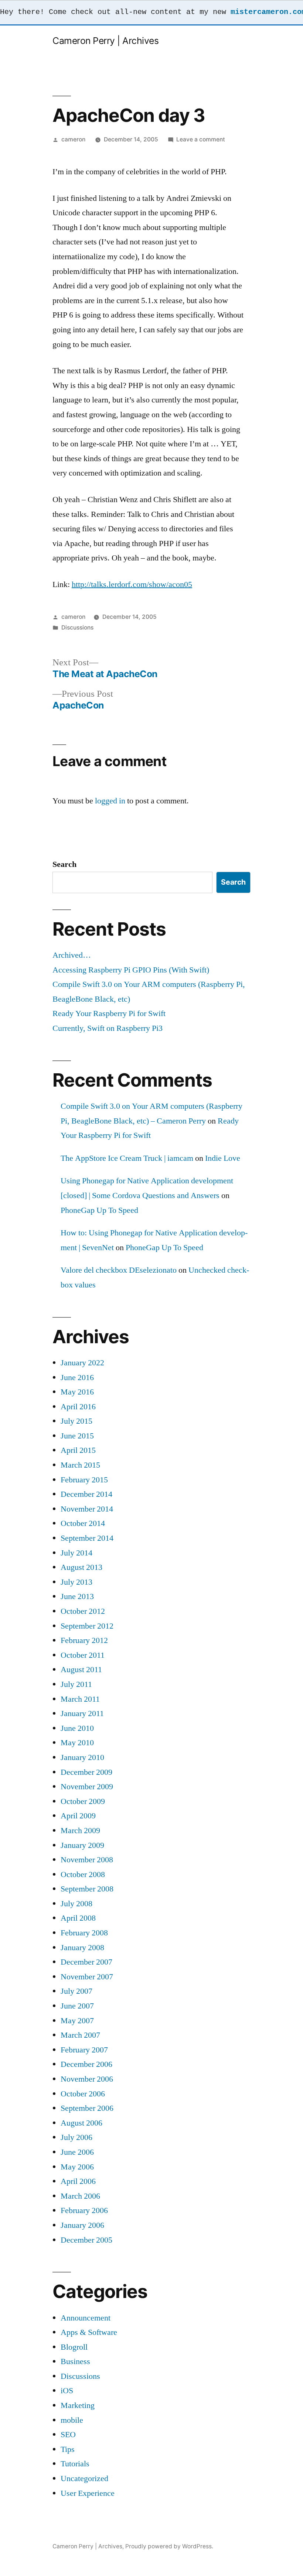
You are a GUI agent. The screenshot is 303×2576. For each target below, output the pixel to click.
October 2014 (83, 1523)
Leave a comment (201, 139)
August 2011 (81, 1670)
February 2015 (84, 1480)
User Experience (88, 2493)
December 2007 (86, 1962)
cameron (73, 139)
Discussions (77, 627)
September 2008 (87, 1889)
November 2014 (87, 1509)
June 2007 (77, 2006)
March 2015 (80, 1465)
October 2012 (83, 1611)
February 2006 (84, 2210)
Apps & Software (89, 2332)
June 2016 (77, 1378)
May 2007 (77, 2021)
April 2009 (78, 1816)
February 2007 (84, 2050)
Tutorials (75, 2464)
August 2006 (81, 2123)
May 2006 (77, 2167)
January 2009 (82, 1845)
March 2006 (80, 2196)
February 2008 (84, 1933)
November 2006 (87, 2079)
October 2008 (83, 1874)
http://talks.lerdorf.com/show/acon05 (132, 584)
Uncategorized (84, 2479)
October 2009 (83, 1801)
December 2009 (86, 1772)
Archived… (72, 955)
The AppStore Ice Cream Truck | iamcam (127, 1158)
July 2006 (76, 2137)
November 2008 (87, 1860)
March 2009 (80, 1831)
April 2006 (78, 2181)
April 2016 (78, 1407)
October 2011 (83, 1655)
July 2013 (76, 1582)
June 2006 (77, 2152)
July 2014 (76, 1553)
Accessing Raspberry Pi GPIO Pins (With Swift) (131, 970)
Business (75, 2361)
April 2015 (78, 1450)
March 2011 (80, 1699)
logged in (110, 801)
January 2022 (82, 1363)
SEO (68, 2435)
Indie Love (223, 1158)
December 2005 (86, 2240)
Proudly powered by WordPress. (169, 2546)
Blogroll (74, 2347)
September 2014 (87, 1538)
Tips (68, 2449)
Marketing (78, 2405)
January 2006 (82, 2225)
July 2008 (76, 1904)
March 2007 (80, 2035)
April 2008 (78, 1918)
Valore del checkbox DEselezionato (119, 1270)
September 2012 (87, 1626)
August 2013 (81, 1567)
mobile (72, 2420)
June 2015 (77, 1436)
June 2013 (77, 1596)
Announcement (86, 2318)
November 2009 (87, 1787)
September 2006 (87, 2108)
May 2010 (77, 1743)
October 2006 (83, 2094)
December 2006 (86, 2064)
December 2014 (86, 1494)
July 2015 (76, 1421)
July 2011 (76, 1684)
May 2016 (77, 1392)
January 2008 (82, 1948)
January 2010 (82, 1757)
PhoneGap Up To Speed (99, 1210)
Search (64, 864)
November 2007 (87, 1977)
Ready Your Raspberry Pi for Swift (109, 1013)
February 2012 (84, 1640)
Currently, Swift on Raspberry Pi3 (108, 1028)
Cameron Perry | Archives (105, 41)
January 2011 (82, 1714)
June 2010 (77, 1728)
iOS (67, 2391)
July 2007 (76, 1991)
